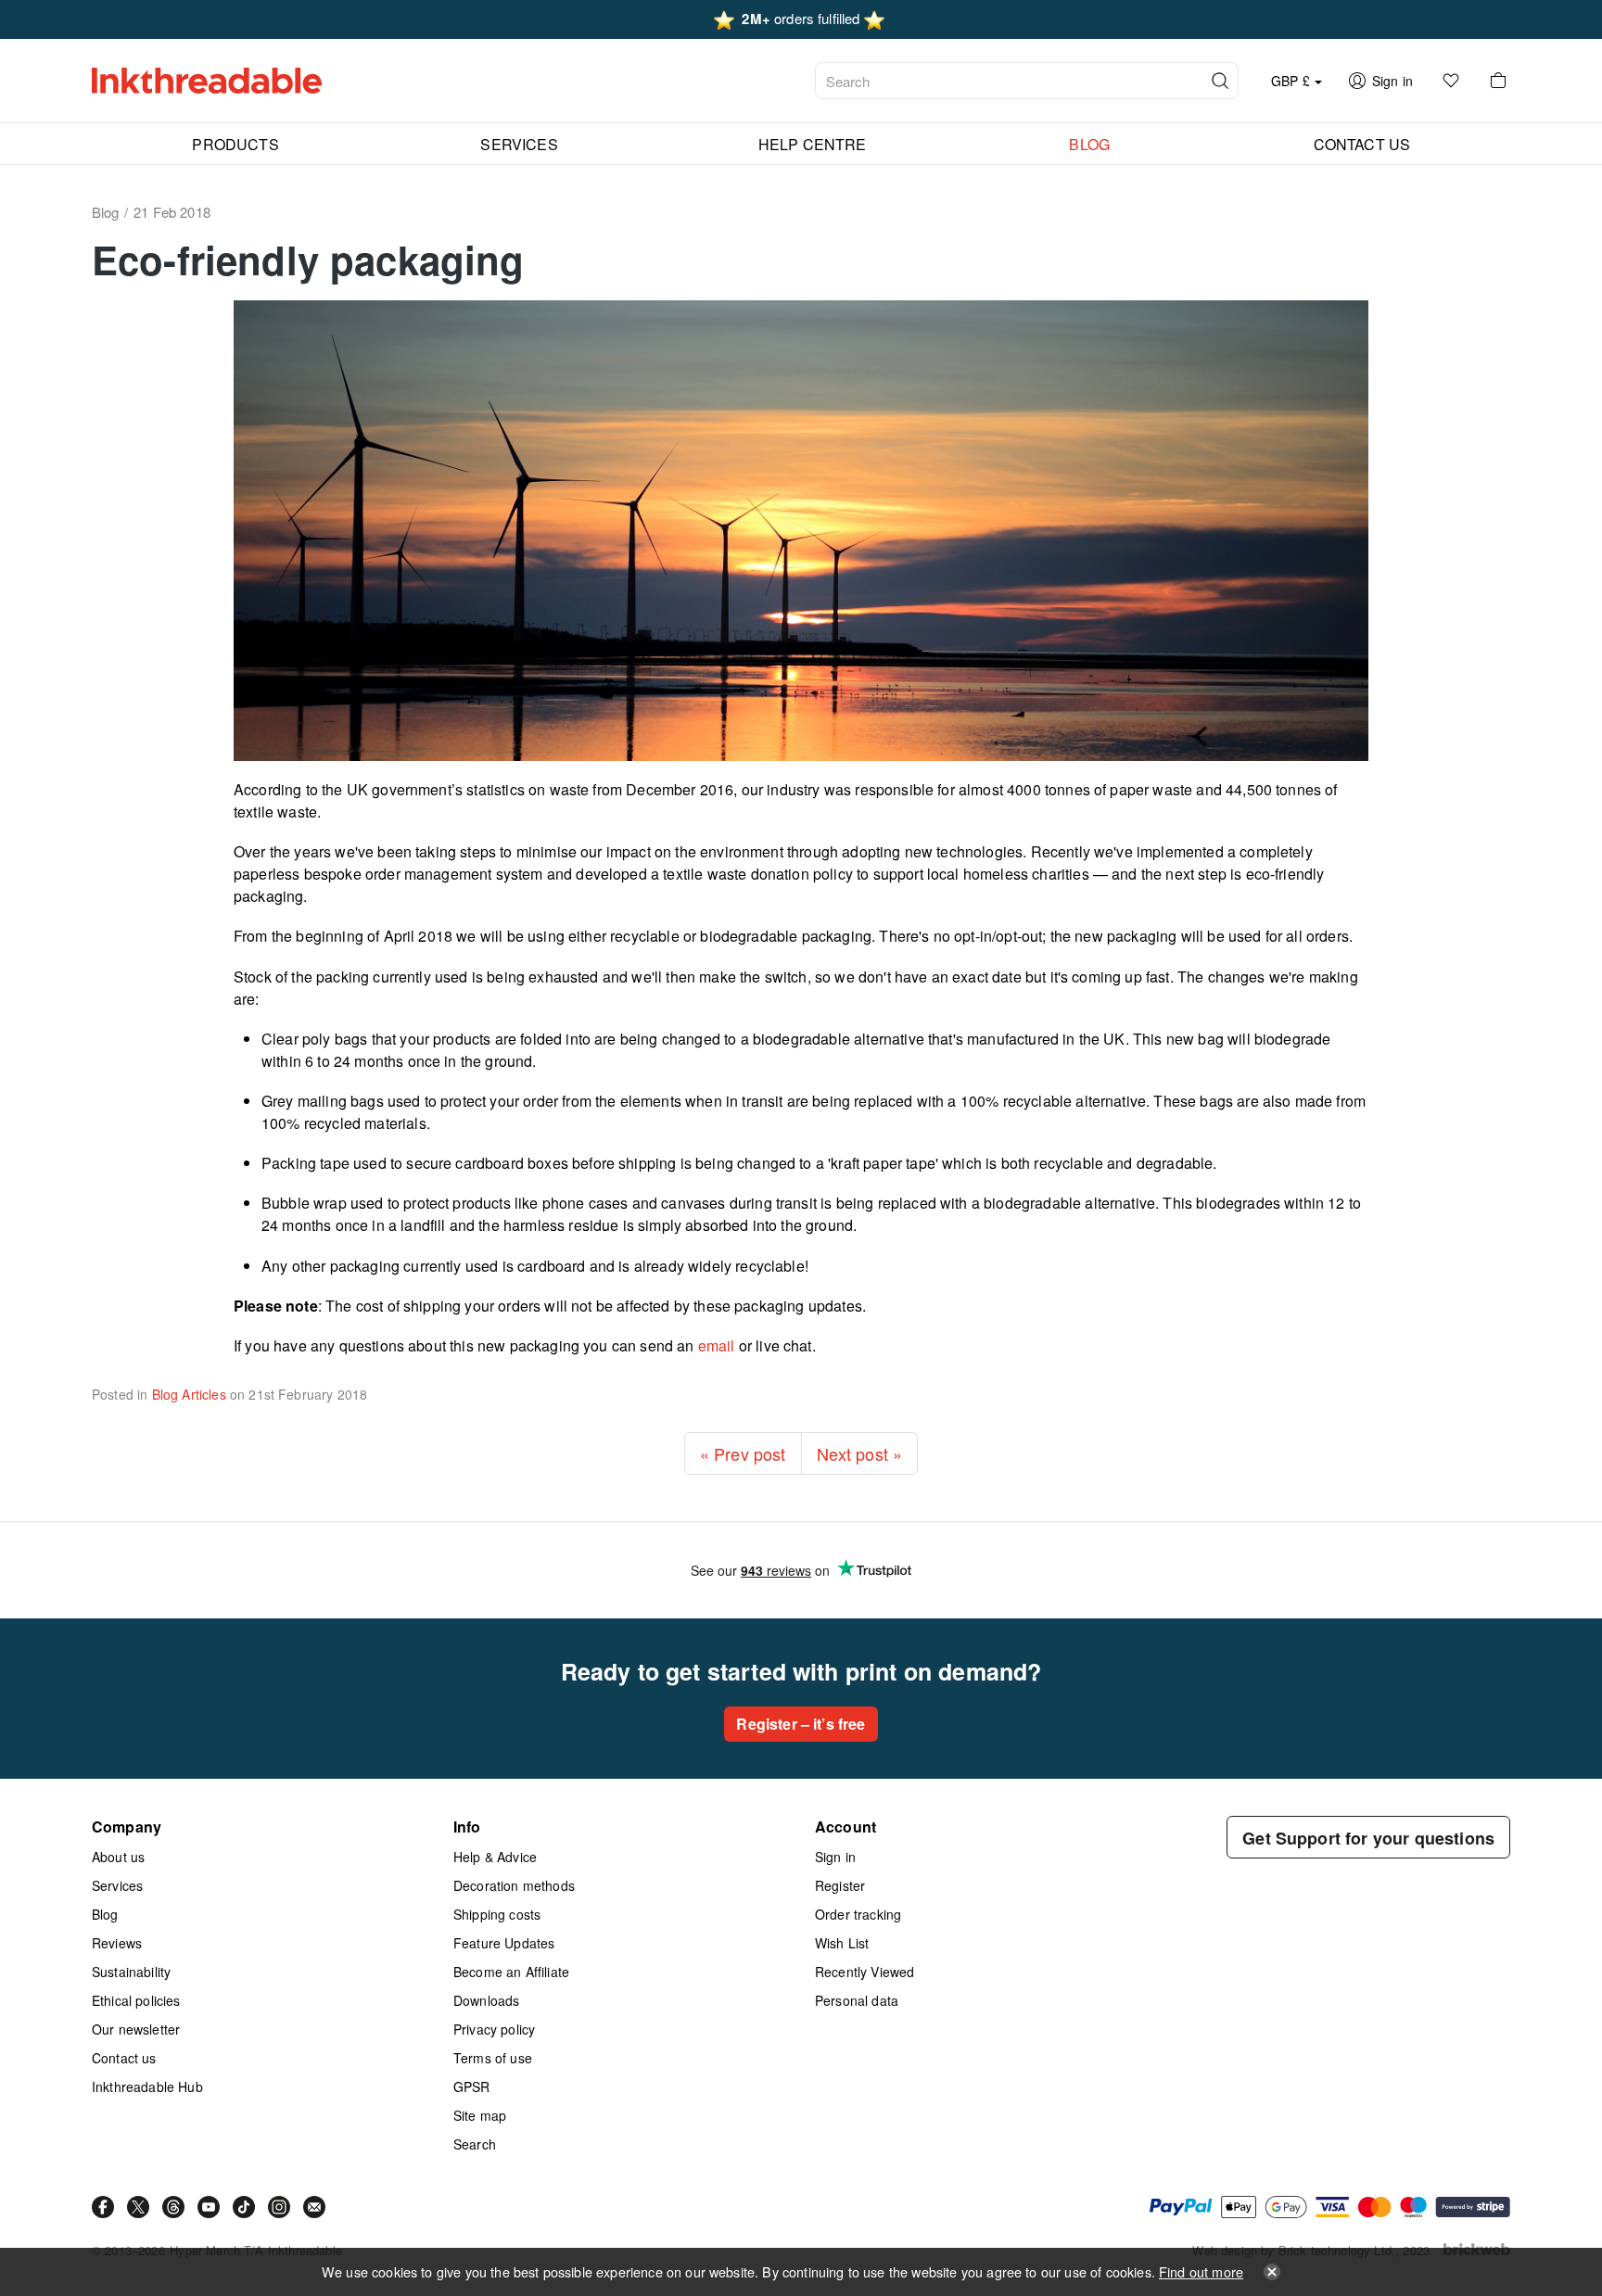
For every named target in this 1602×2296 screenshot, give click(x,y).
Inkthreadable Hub (147, 2087)
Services (117, 1885)
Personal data (857, 2000)
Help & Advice (495, 1857)
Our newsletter (136, 2029)
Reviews (117, 1943)
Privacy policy (494, 2029)
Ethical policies (136, 2000)
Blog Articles (189, 1394)
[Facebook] (103, 2207)
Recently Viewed (865, 1972)
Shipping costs (497, 1914)
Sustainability (131, 1972)
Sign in (835, 1857)
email (717, 1345)
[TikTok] (244, 2207)
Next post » (860, 1453)
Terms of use (493, 2058)
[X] (138, 2207)
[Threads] (173, 2207)
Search (475, 2144)
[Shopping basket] (1498, 81)
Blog (105, 1914)
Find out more (1201, 2271)
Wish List (842, 1943)
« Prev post (743, 1453)
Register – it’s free (801, 1724)
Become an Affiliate (511, 1972)
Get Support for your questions (1368, 1838)
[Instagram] (279, 2207)
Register (840, 1885)
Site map (480, 2115)
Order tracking (858, 1914)
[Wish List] (1451, 81)
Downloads (486, 2000)
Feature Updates (504, 1943)
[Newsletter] (314, 2207)
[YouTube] (209, 2207)
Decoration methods (514, 1885)
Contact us (124, 2058)
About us (118, 1857)
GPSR (472, 2087)
